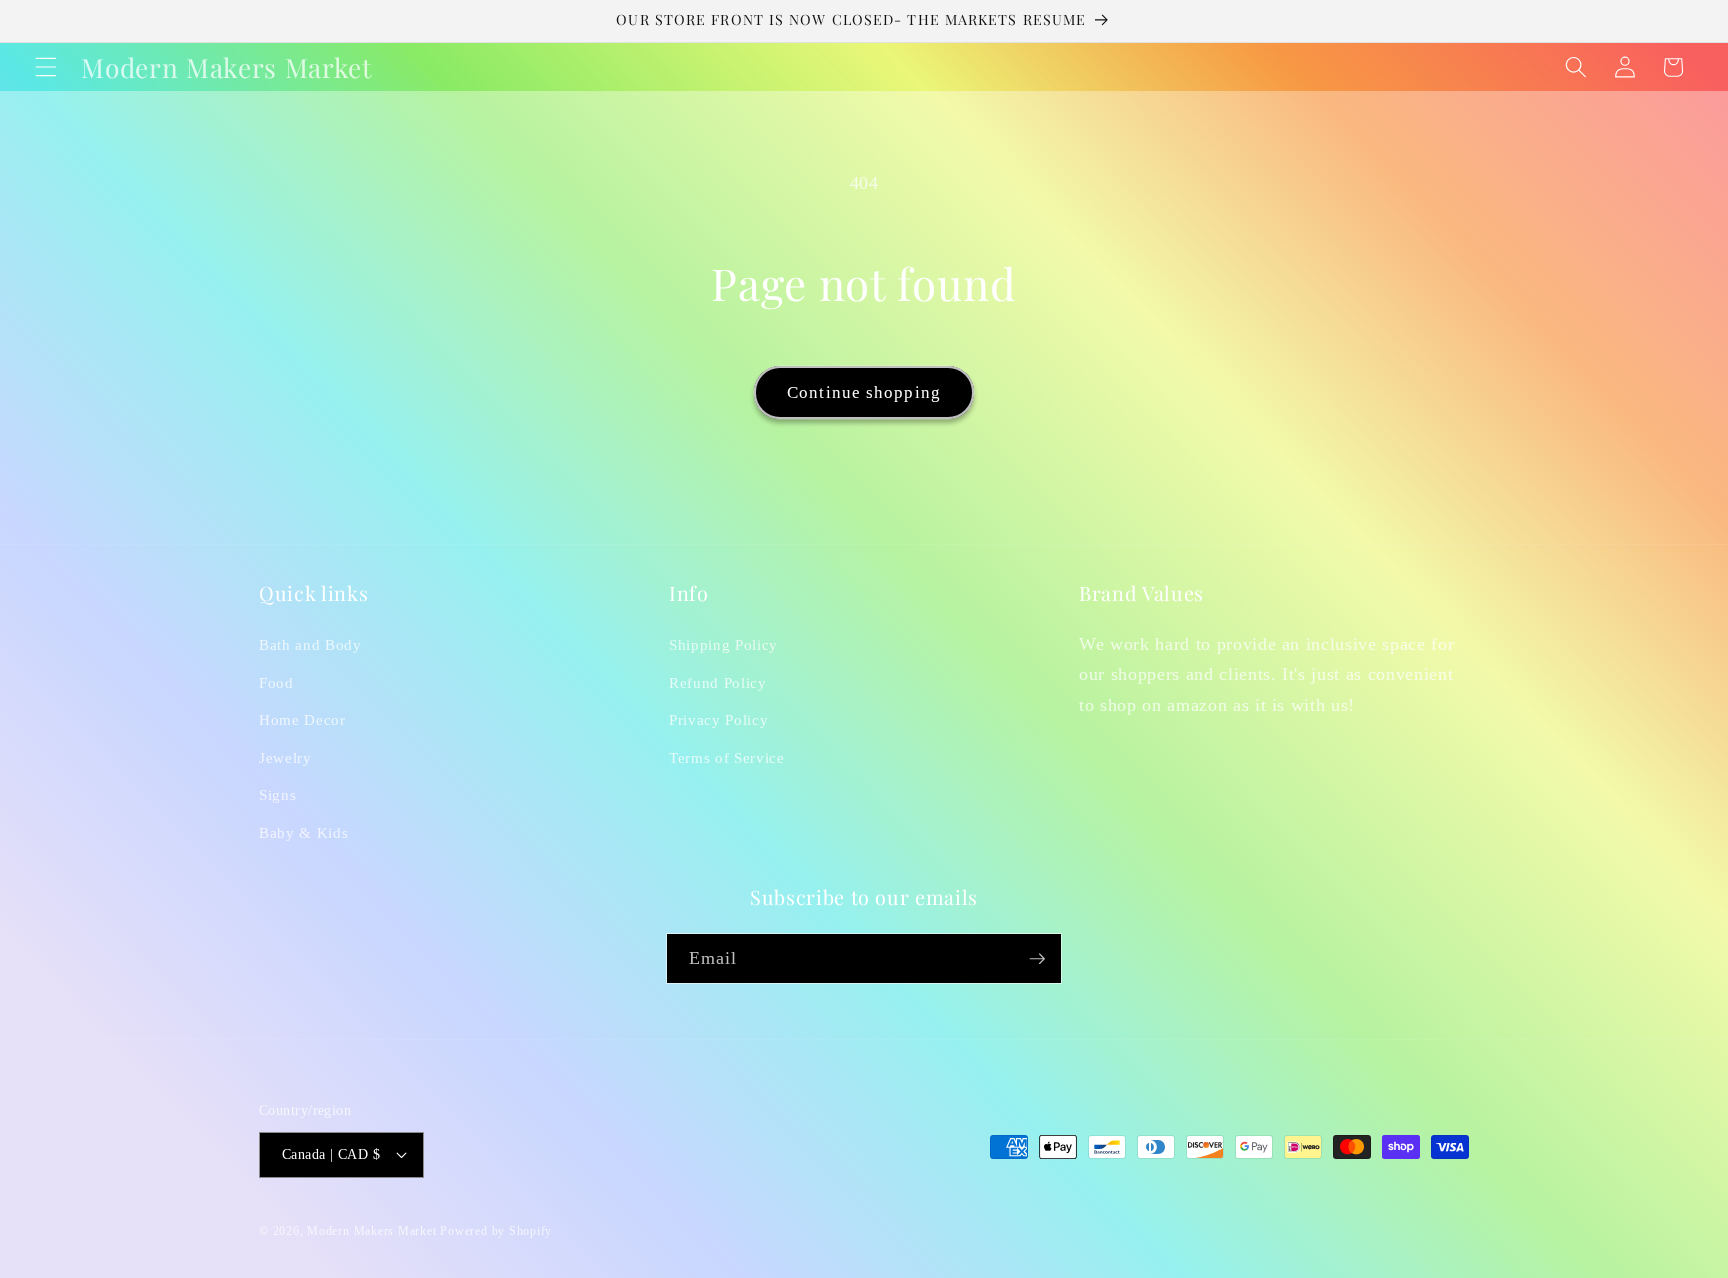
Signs (277, 794)
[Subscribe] (1037, 959)
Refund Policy (718, 682)
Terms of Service (727, 757)
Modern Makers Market (371, 1231)
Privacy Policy (718, 719)
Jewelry (285, 757)
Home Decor (302, 719)
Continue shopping (864, 392)
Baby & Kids (303, 832)
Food (276, 682)
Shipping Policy (723, 644)
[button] (46, 67)
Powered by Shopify (496, 1231)
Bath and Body (310, 644)
